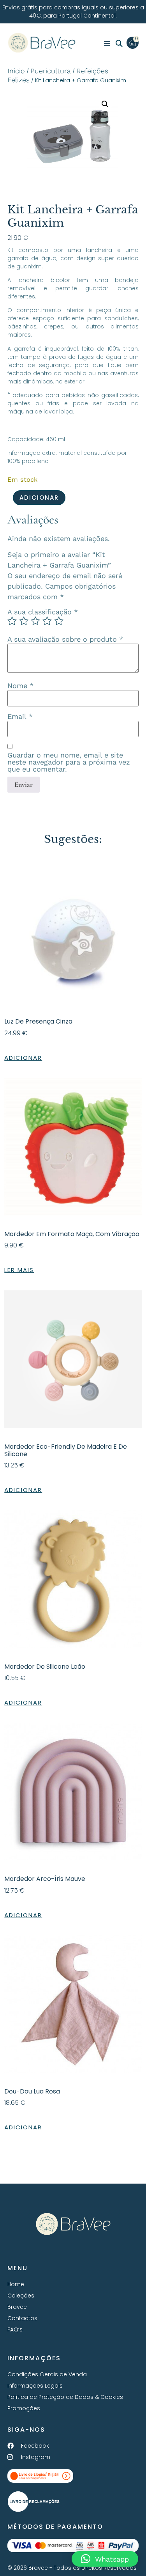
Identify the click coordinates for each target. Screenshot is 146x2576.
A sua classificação (43, 612)
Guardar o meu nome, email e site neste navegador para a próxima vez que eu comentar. (69, 762)
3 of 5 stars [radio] (35, 621)
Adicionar (39, 498)
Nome (20, 686)
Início (16, 71)
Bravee (17, 2307)
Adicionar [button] (23, 1058)
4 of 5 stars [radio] (47, 621)
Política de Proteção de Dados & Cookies (65, 2397)
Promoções (24, 2408)
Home (16, 2284)
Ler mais (19, 1270)
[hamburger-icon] (107, 44)
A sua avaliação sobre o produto (65, 639)
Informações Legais (35, 2386)
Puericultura (51, 71)
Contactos (22, 2318)
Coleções (21, 2296)
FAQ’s (15, 2329)
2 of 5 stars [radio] (24, 621)
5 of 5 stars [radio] (59, 621)
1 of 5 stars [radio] (12, 621)
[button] (119, 44)
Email (20, 717)
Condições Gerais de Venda (47, 2374)
